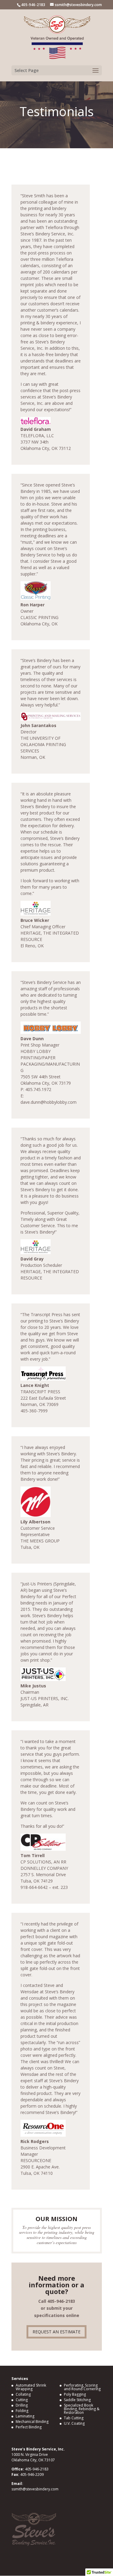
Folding (22, 2411)
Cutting (22, 2400)
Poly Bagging (75, 2394)
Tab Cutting (74, 2418)
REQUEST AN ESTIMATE (56, 2332)
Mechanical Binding (32, 2422)
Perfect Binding (29, 2427)
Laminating (25, 2416)
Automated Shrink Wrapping (31, 2387)
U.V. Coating (74, 2423)
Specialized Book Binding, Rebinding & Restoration (82, 2409)
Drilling (22, 2405)
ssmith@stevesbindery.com (35, 2489)
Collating (23, 2394)
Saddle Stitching (77, 2400)
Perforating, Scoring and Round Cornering (82, 2387)
